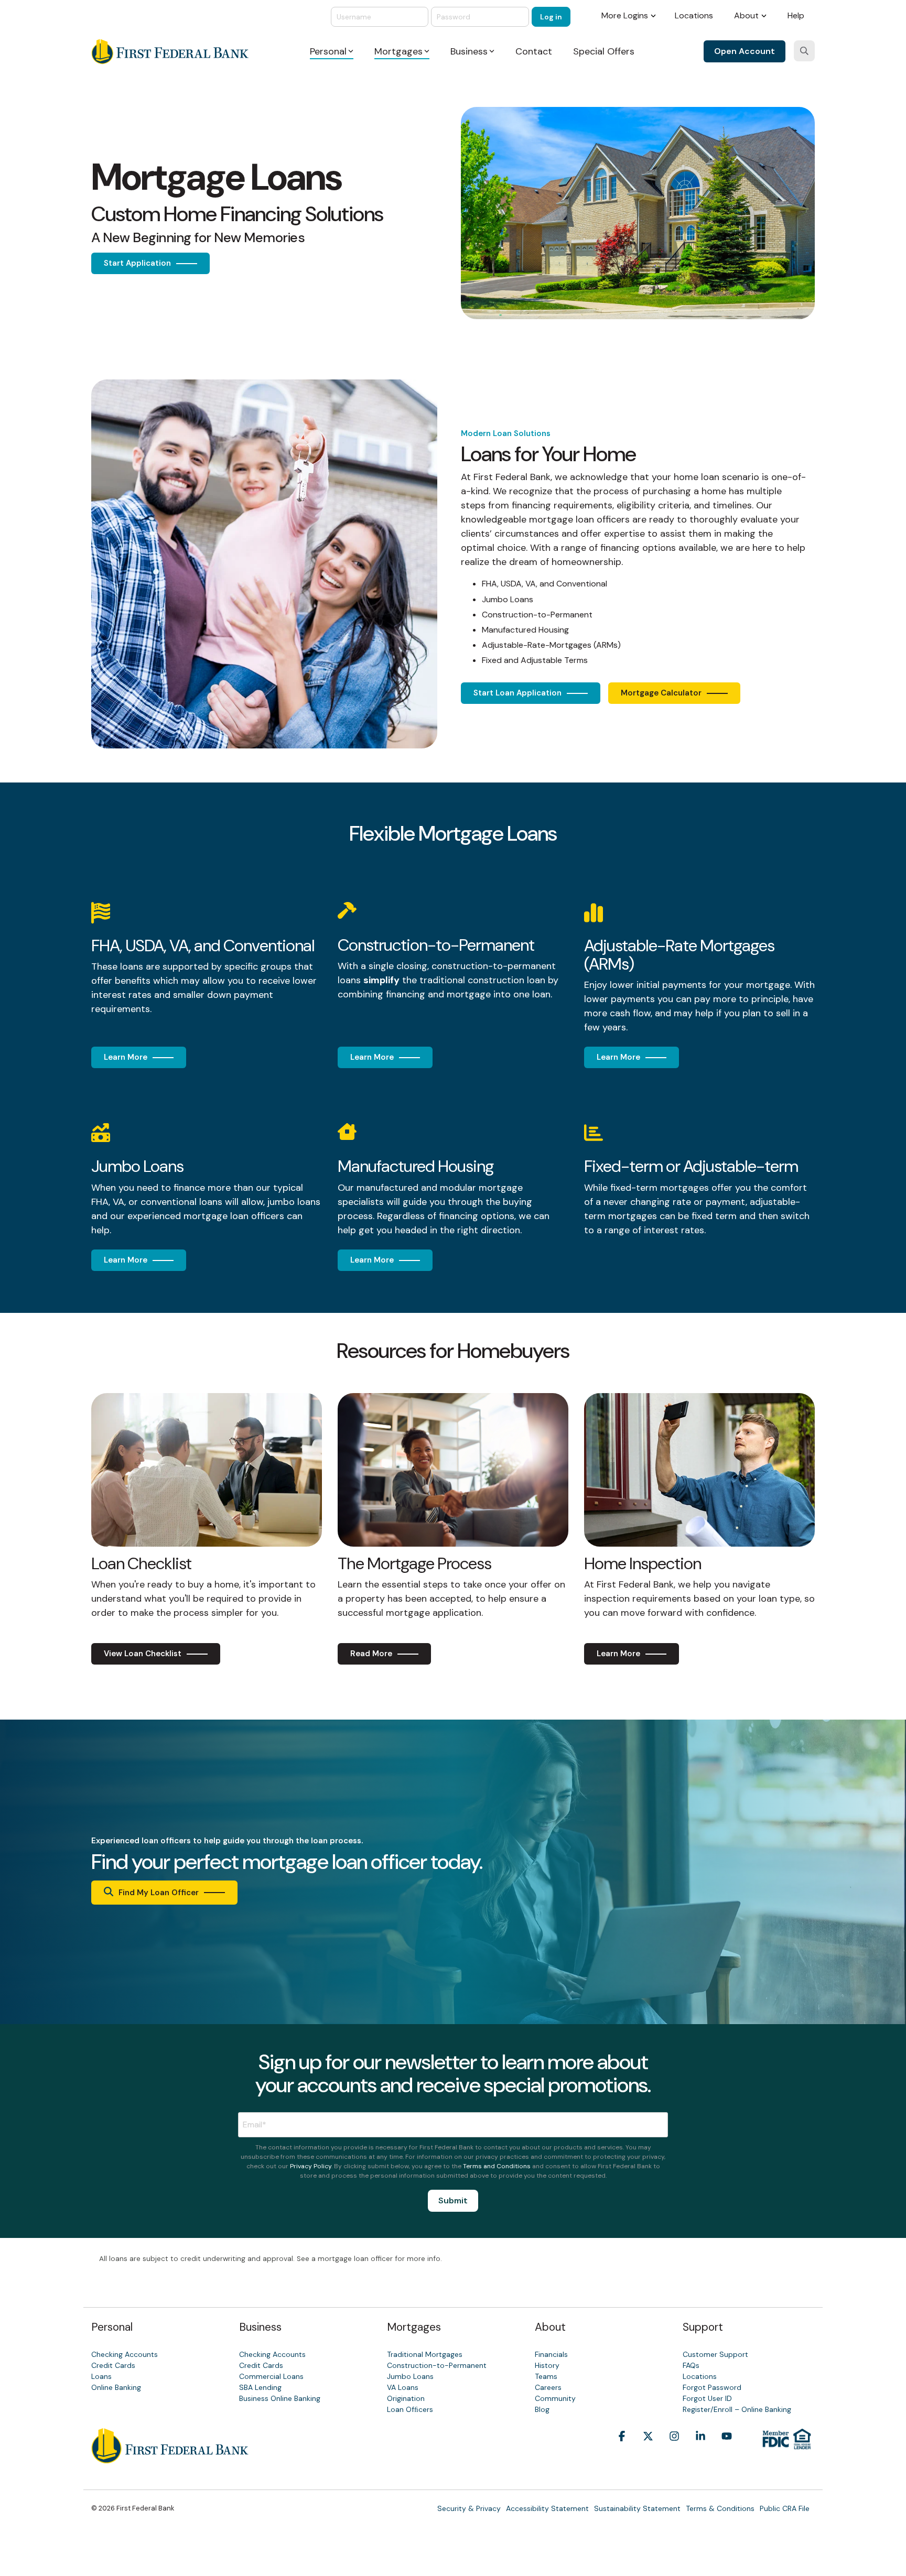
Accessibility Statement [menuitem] (547, 2508)
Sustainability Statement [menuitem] (637, 2508)
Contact (534, 51)
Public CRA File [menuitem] (785, 2508)
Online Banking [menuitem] (116, 2387)
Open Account (745, 51)
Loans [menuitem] (101, 2376)
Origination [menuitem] (406, 2398)
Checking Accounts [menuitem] (125, 2354)
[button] (622, 2452)
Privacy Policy (311, 2166)
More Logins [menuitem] (625, 15)
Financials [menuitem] (551, 2354)
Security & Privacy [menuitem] (469, 2508)
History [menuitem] (547, 2365)
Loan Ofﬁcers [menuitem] (410, 2409)
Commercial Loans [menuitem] (271, 2376)
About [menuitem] (746, 15)
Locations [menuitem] (694, 15)
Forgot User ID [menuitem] (707, 2398)
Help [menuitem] (796, 15)
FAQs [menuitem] (691, 2365)
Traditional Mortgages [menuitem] (425, 2354)
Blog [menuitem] (542, 2409)
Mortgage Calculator (661, 693)
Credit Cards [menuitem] (113, 2365)
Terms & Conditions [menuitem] (720, 2508)
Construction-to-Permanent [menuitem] (437, 2365)
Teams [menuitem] (546, 2376)
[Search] (804, 51)
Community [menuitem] (555, 2398)
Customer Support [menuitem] (715, 2354)
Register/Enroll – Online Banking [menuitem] (737, 2409)
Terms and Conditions (497, 2166)
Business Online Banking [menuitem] (280, 2398)
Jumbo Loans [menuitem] (410, 2376)
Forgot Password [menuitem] (712, 2387)
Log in (551, 17)
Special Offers (604, 51)
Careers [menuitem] (548, 2387)
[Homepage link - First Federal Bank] (170, 2458)
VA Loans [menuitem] (403, 2387)
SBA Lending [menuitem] (260, 2387)
